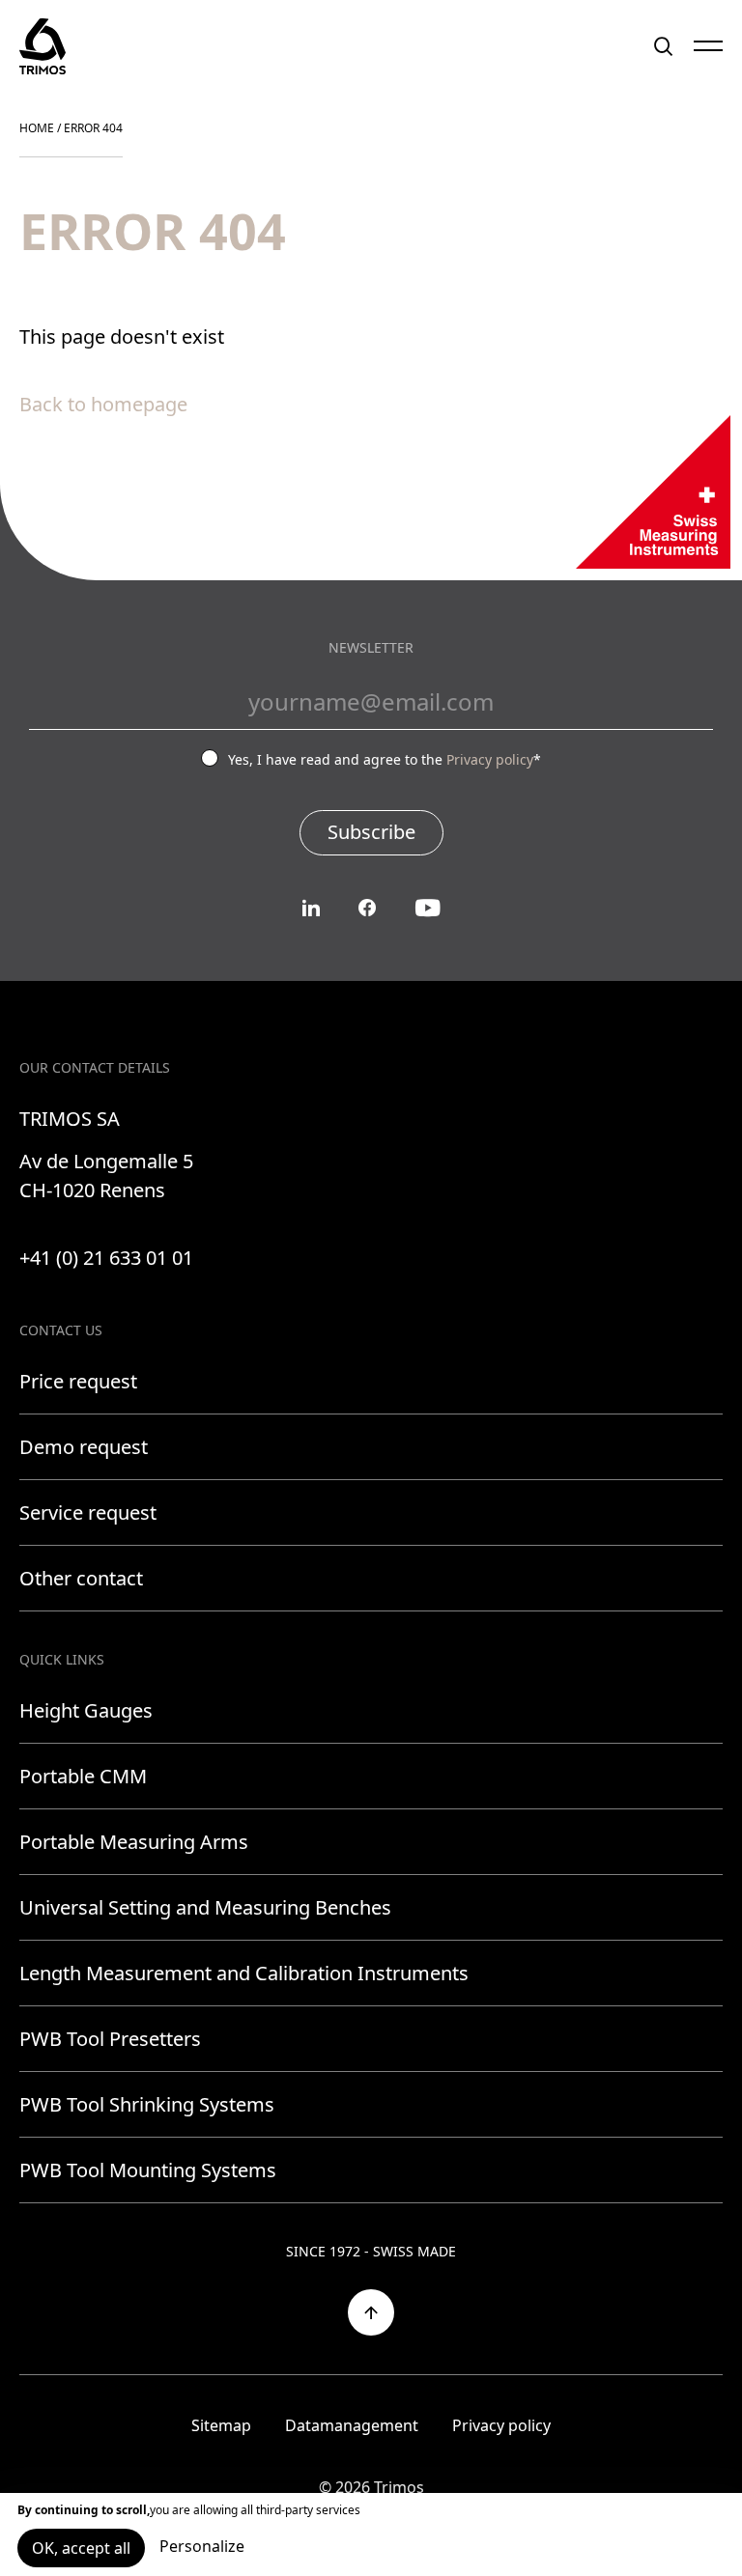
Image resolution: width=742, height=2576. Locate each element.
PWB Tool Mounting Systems (148, 2170)
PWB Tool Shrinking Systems (147, 2104)
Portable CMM (83, 1776)
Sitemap (221, 2425)
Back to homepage (103, 404)
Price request (78, 1381)
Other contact (81, 1578)
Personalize (202, 2546)
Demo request (84, 1447)
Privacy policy (490, 759)
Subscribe (371, 832)
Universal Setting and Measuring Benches (205, 1907)
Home (37, 128)
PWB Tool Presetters (110, 2039)
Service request (88, 1512)
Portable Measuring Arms (134, 1842)
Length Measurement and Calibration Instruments (244, 1973)
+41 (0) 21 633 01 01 (106, 1258)
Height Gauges (86, 1710)
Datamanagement (352, 2425)
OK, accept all (81, 2548)
